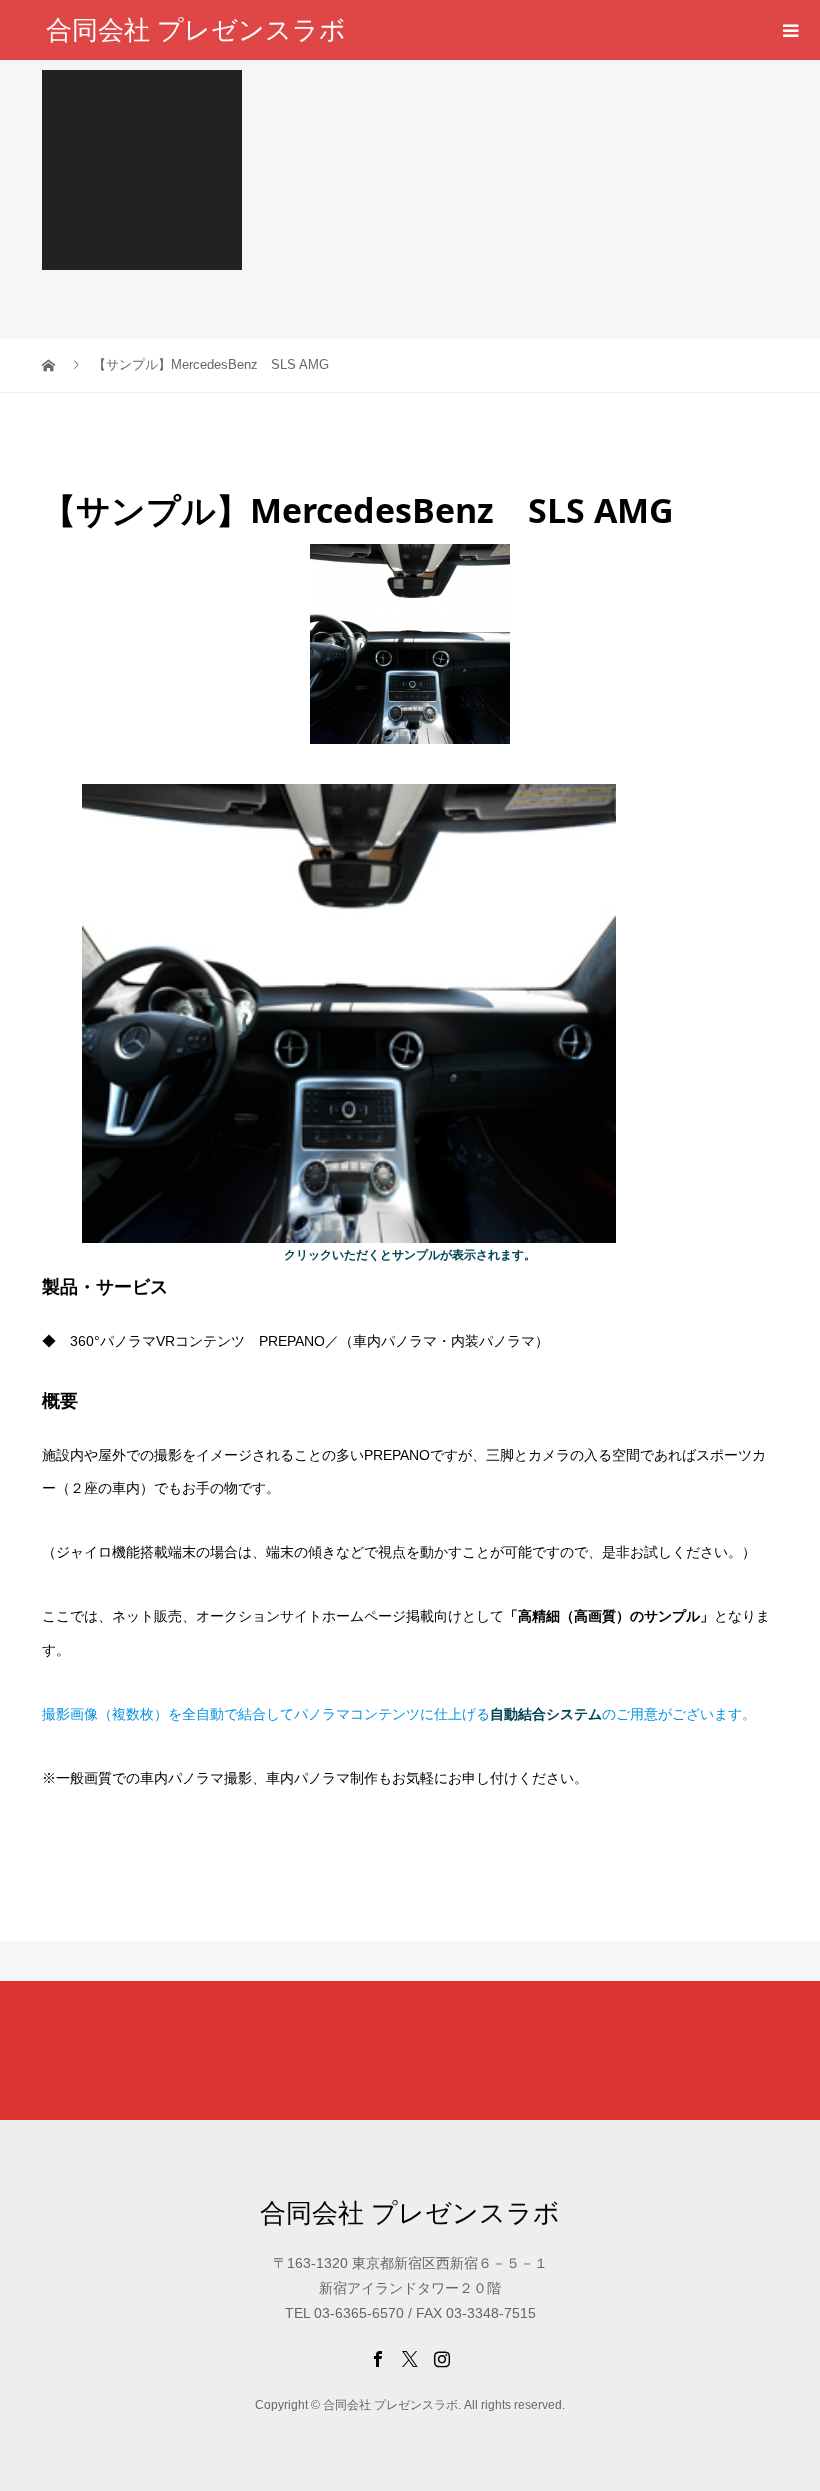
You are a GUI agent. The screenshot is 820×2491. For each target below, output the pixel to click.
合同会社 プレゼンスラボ (196, 30)
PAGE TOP (784, 2394)
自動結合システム (546, 1714)
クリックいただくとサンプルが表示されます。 (410, 1255)
